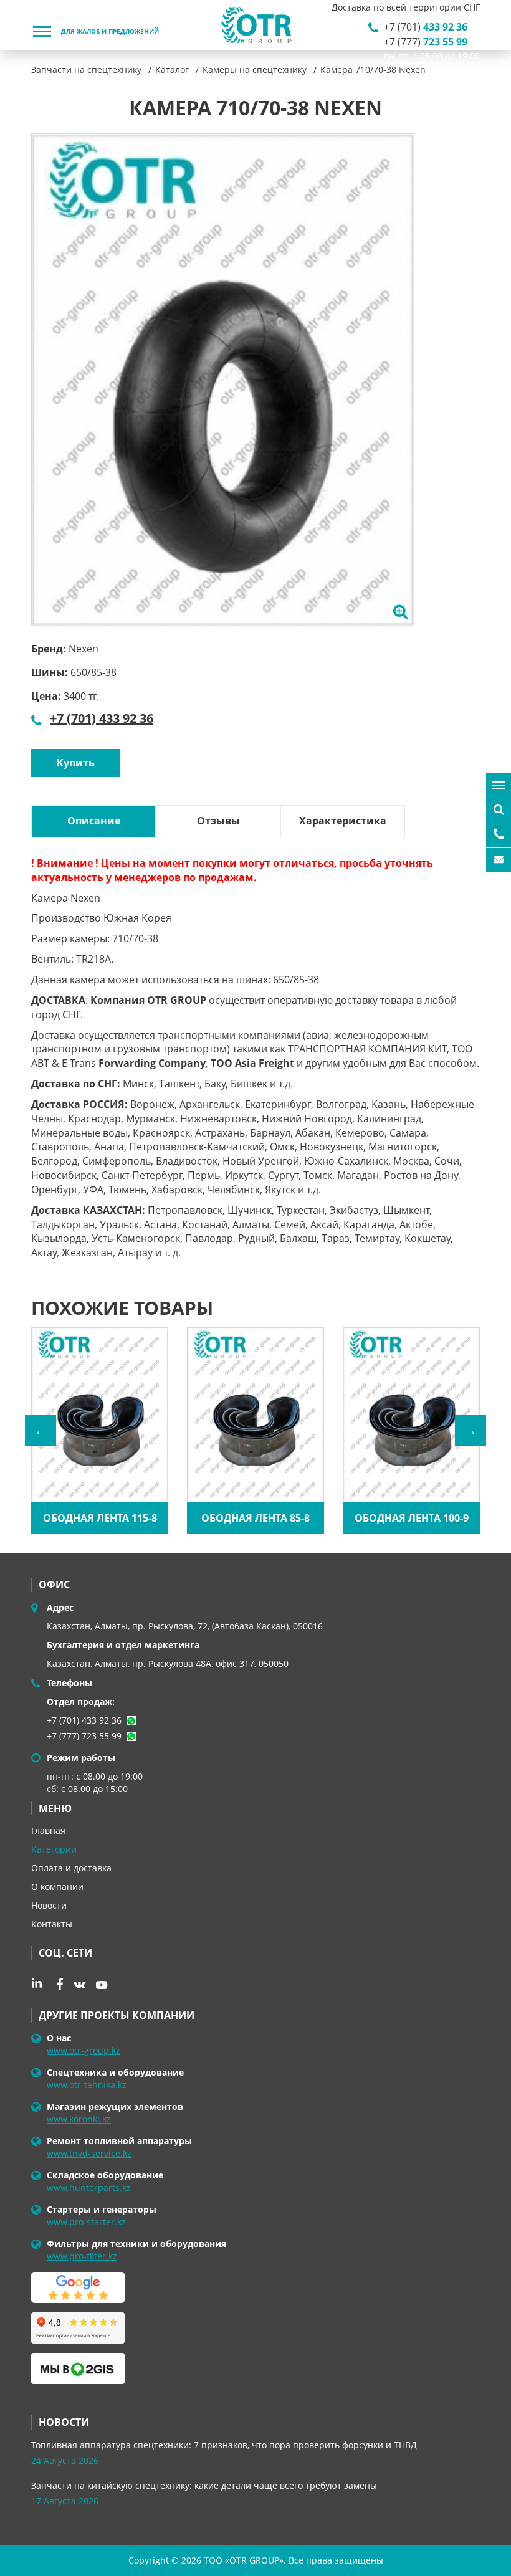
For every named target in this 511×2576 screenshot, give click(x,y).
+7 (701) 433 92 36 (102, 718)
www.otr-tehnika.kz (87, 2085)
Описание (94, 821)
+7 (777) (426, 42)
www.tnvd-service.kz (89, 2153)
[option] (223, 380)
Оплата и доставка (71, 1868)
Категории (54, 1849)
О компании (57, 1887)
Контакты (52, 1924)
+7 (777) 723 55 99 (84, 1736)
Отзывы (218, 821)
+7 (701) (426, 27)
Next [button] (470, 1431)
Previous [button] (41, 1431)
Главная (48, 1830)
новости (64, 2422)
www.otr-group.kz (84, 2050)
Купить (76, 763)
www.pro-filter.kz (82, 2256)
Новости (49, 1905)
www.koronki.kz (79, 2119)
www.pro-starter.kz (86, 2222)
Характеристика (343, 821)
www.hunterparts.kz (89, 2187)
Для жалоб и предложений (110, 32)
